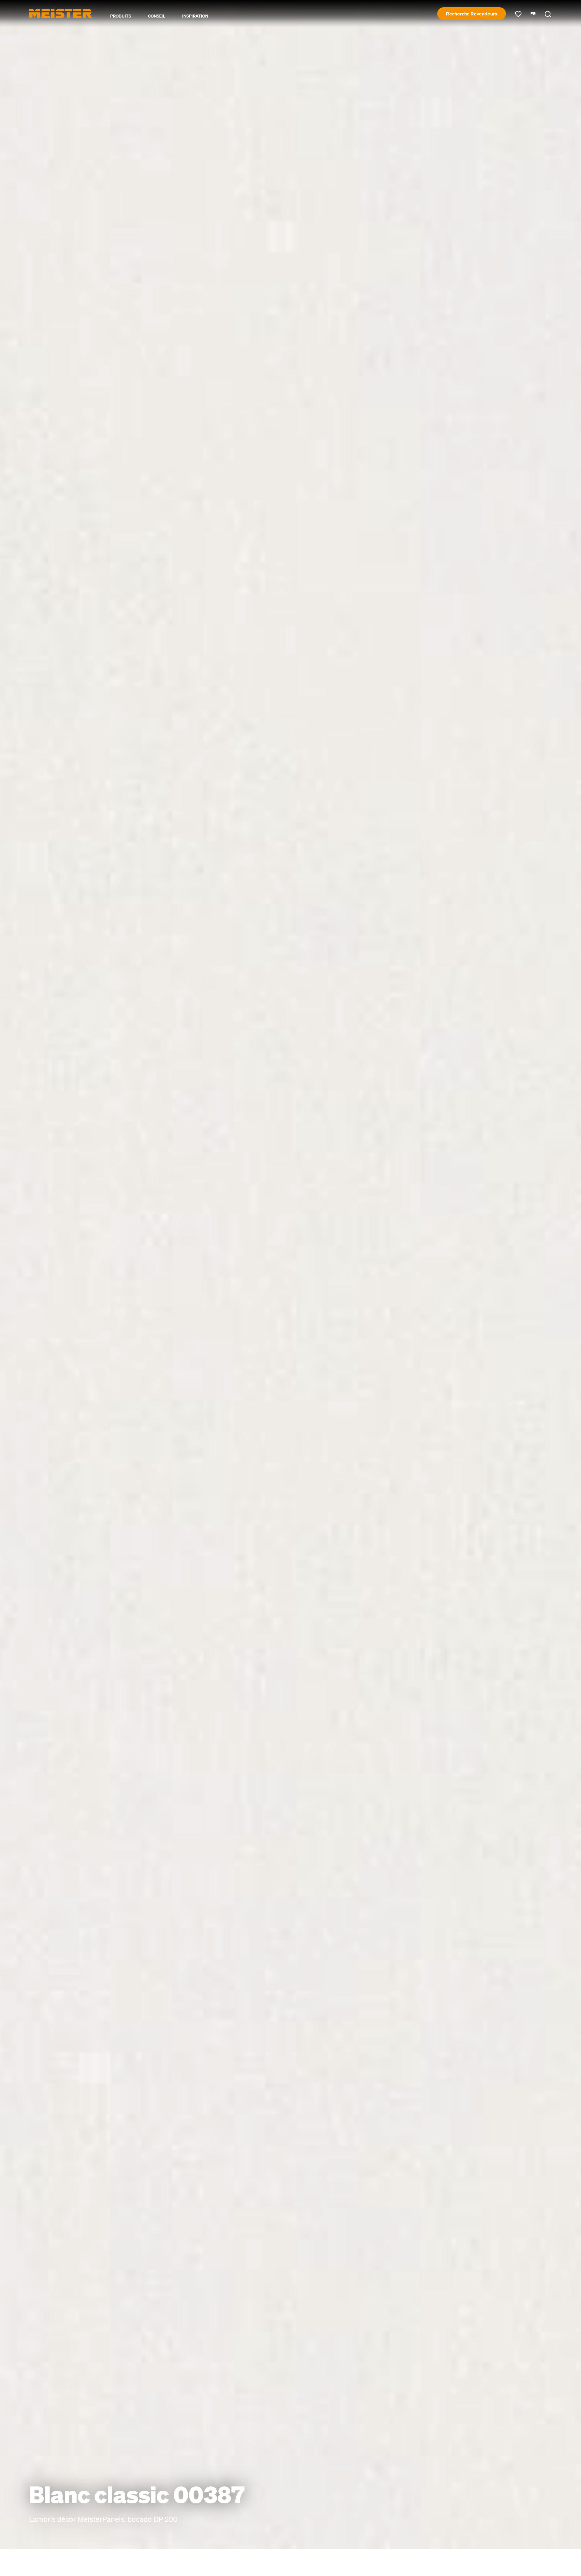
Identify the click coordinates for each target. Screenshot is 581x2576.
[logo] (61, 14)
